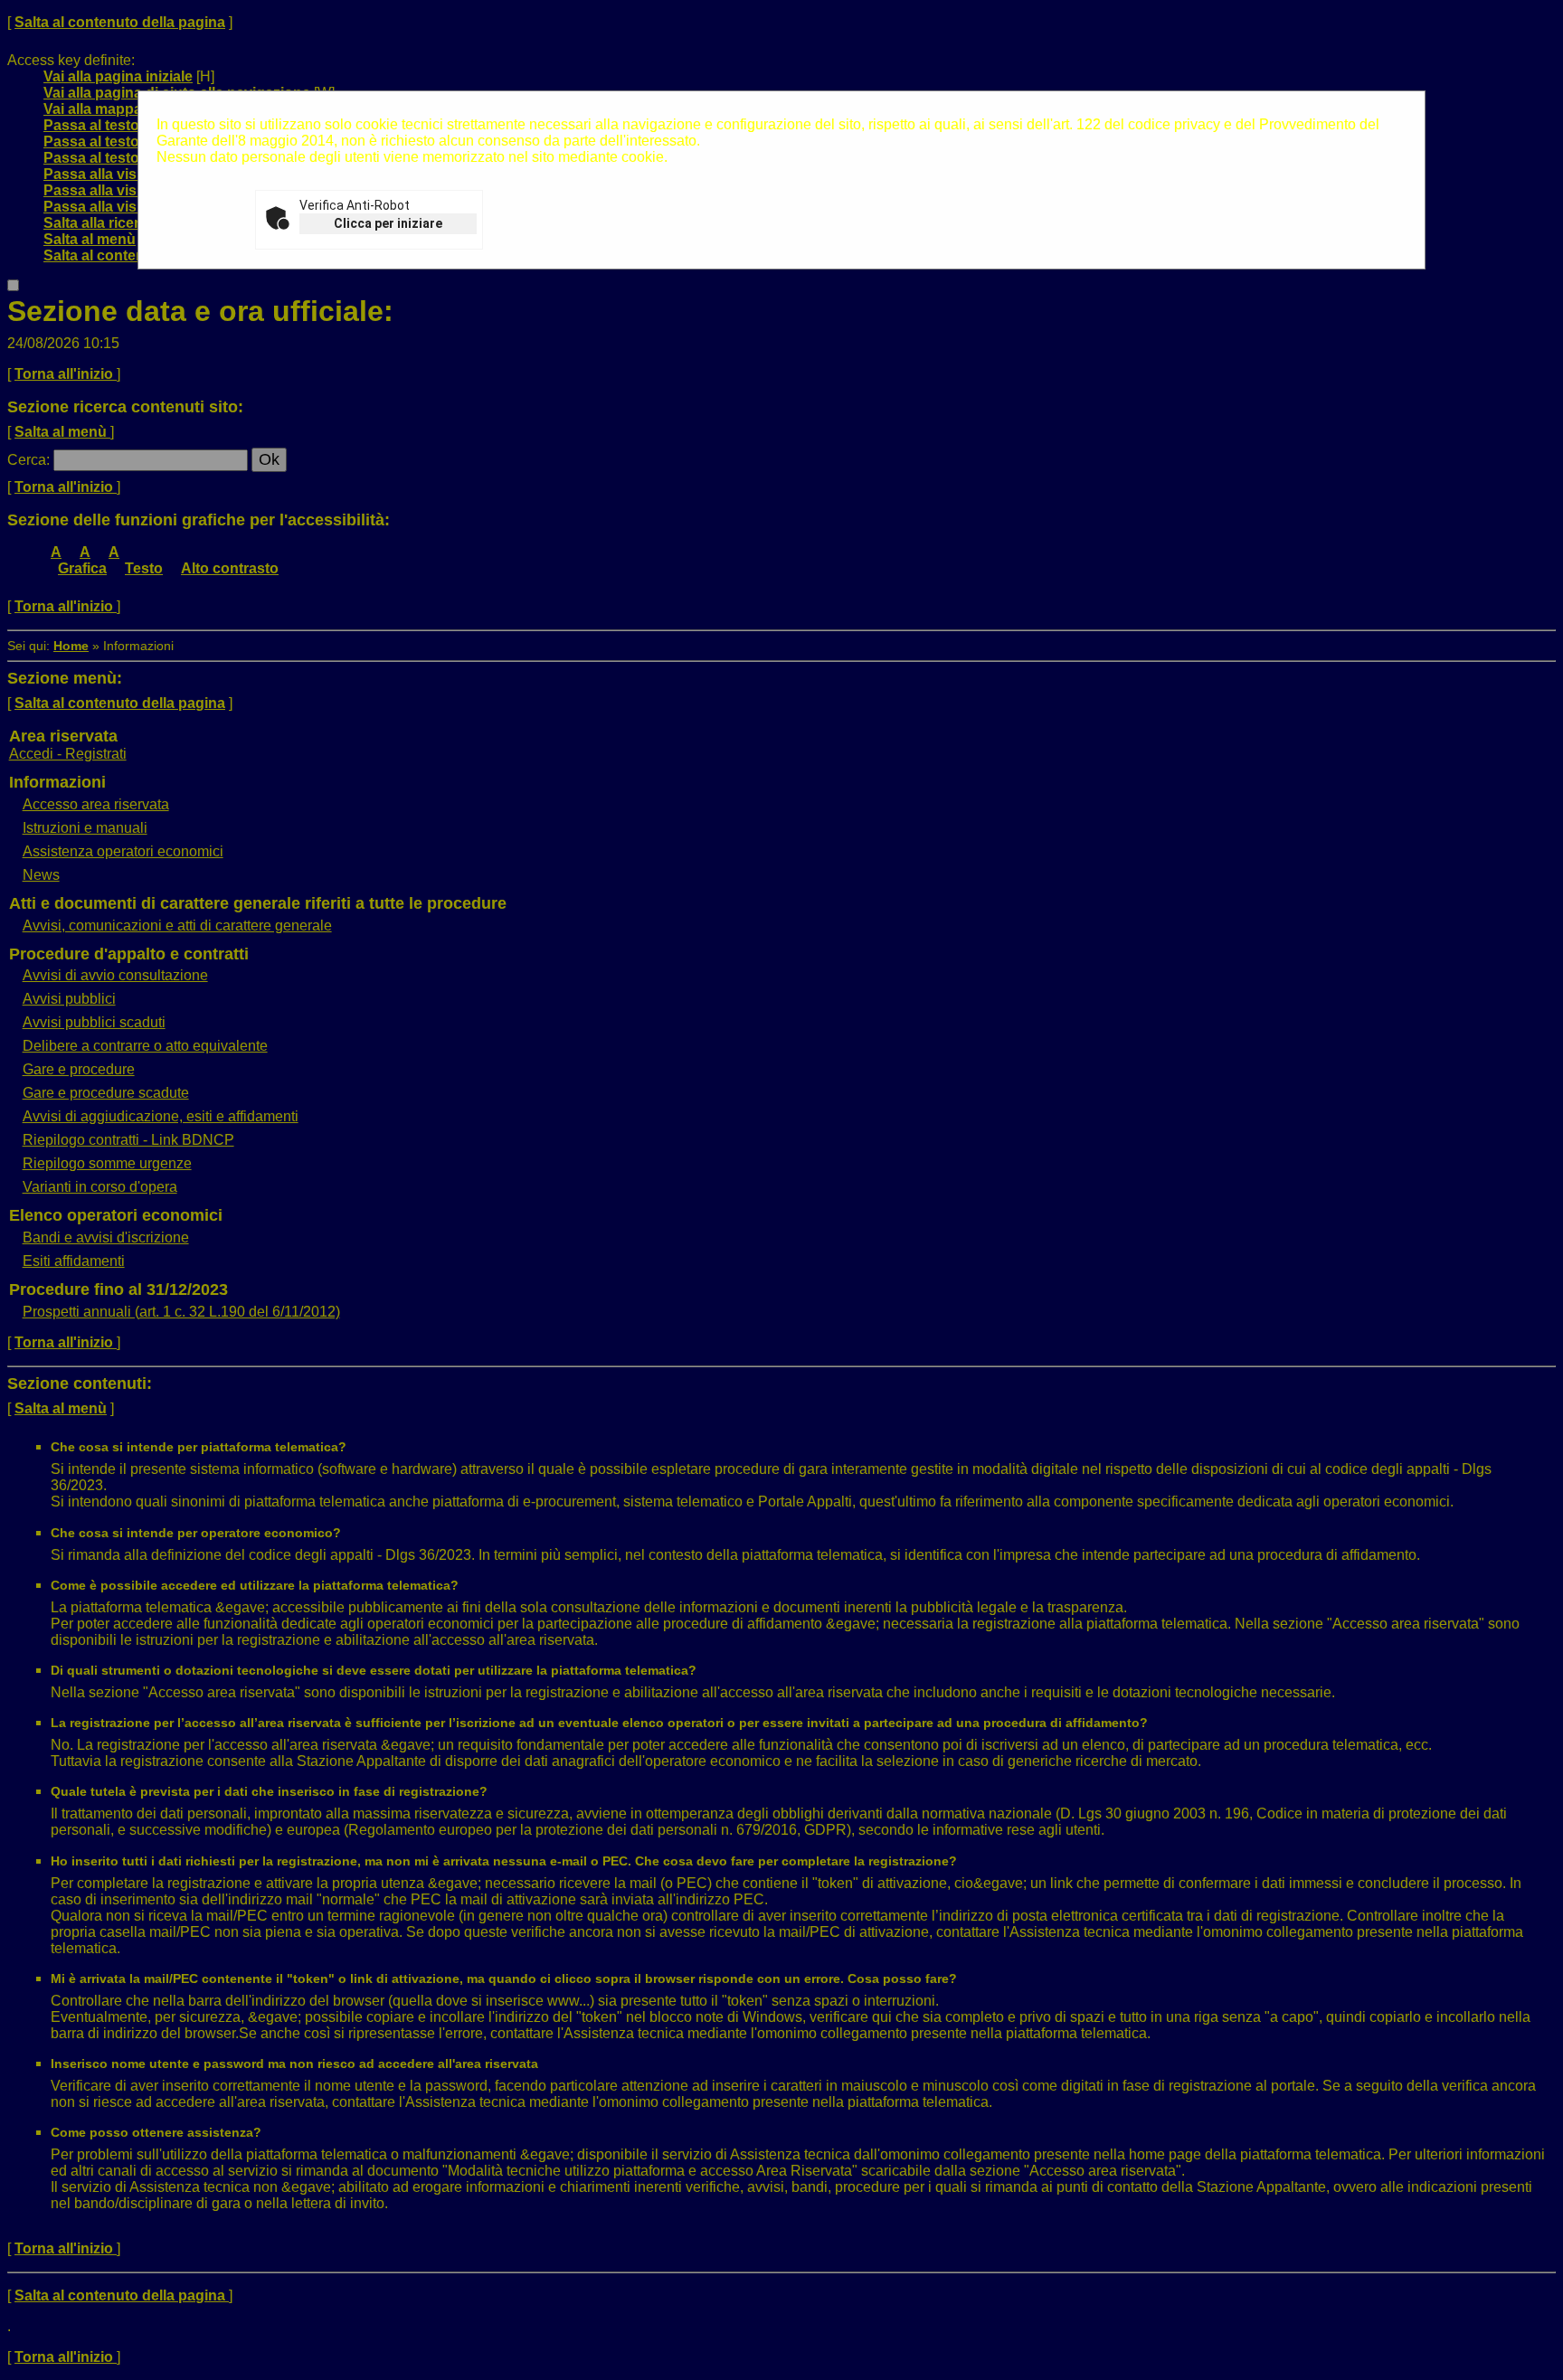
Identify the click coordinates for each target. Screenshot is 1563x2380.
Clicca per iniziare (388, 223)
